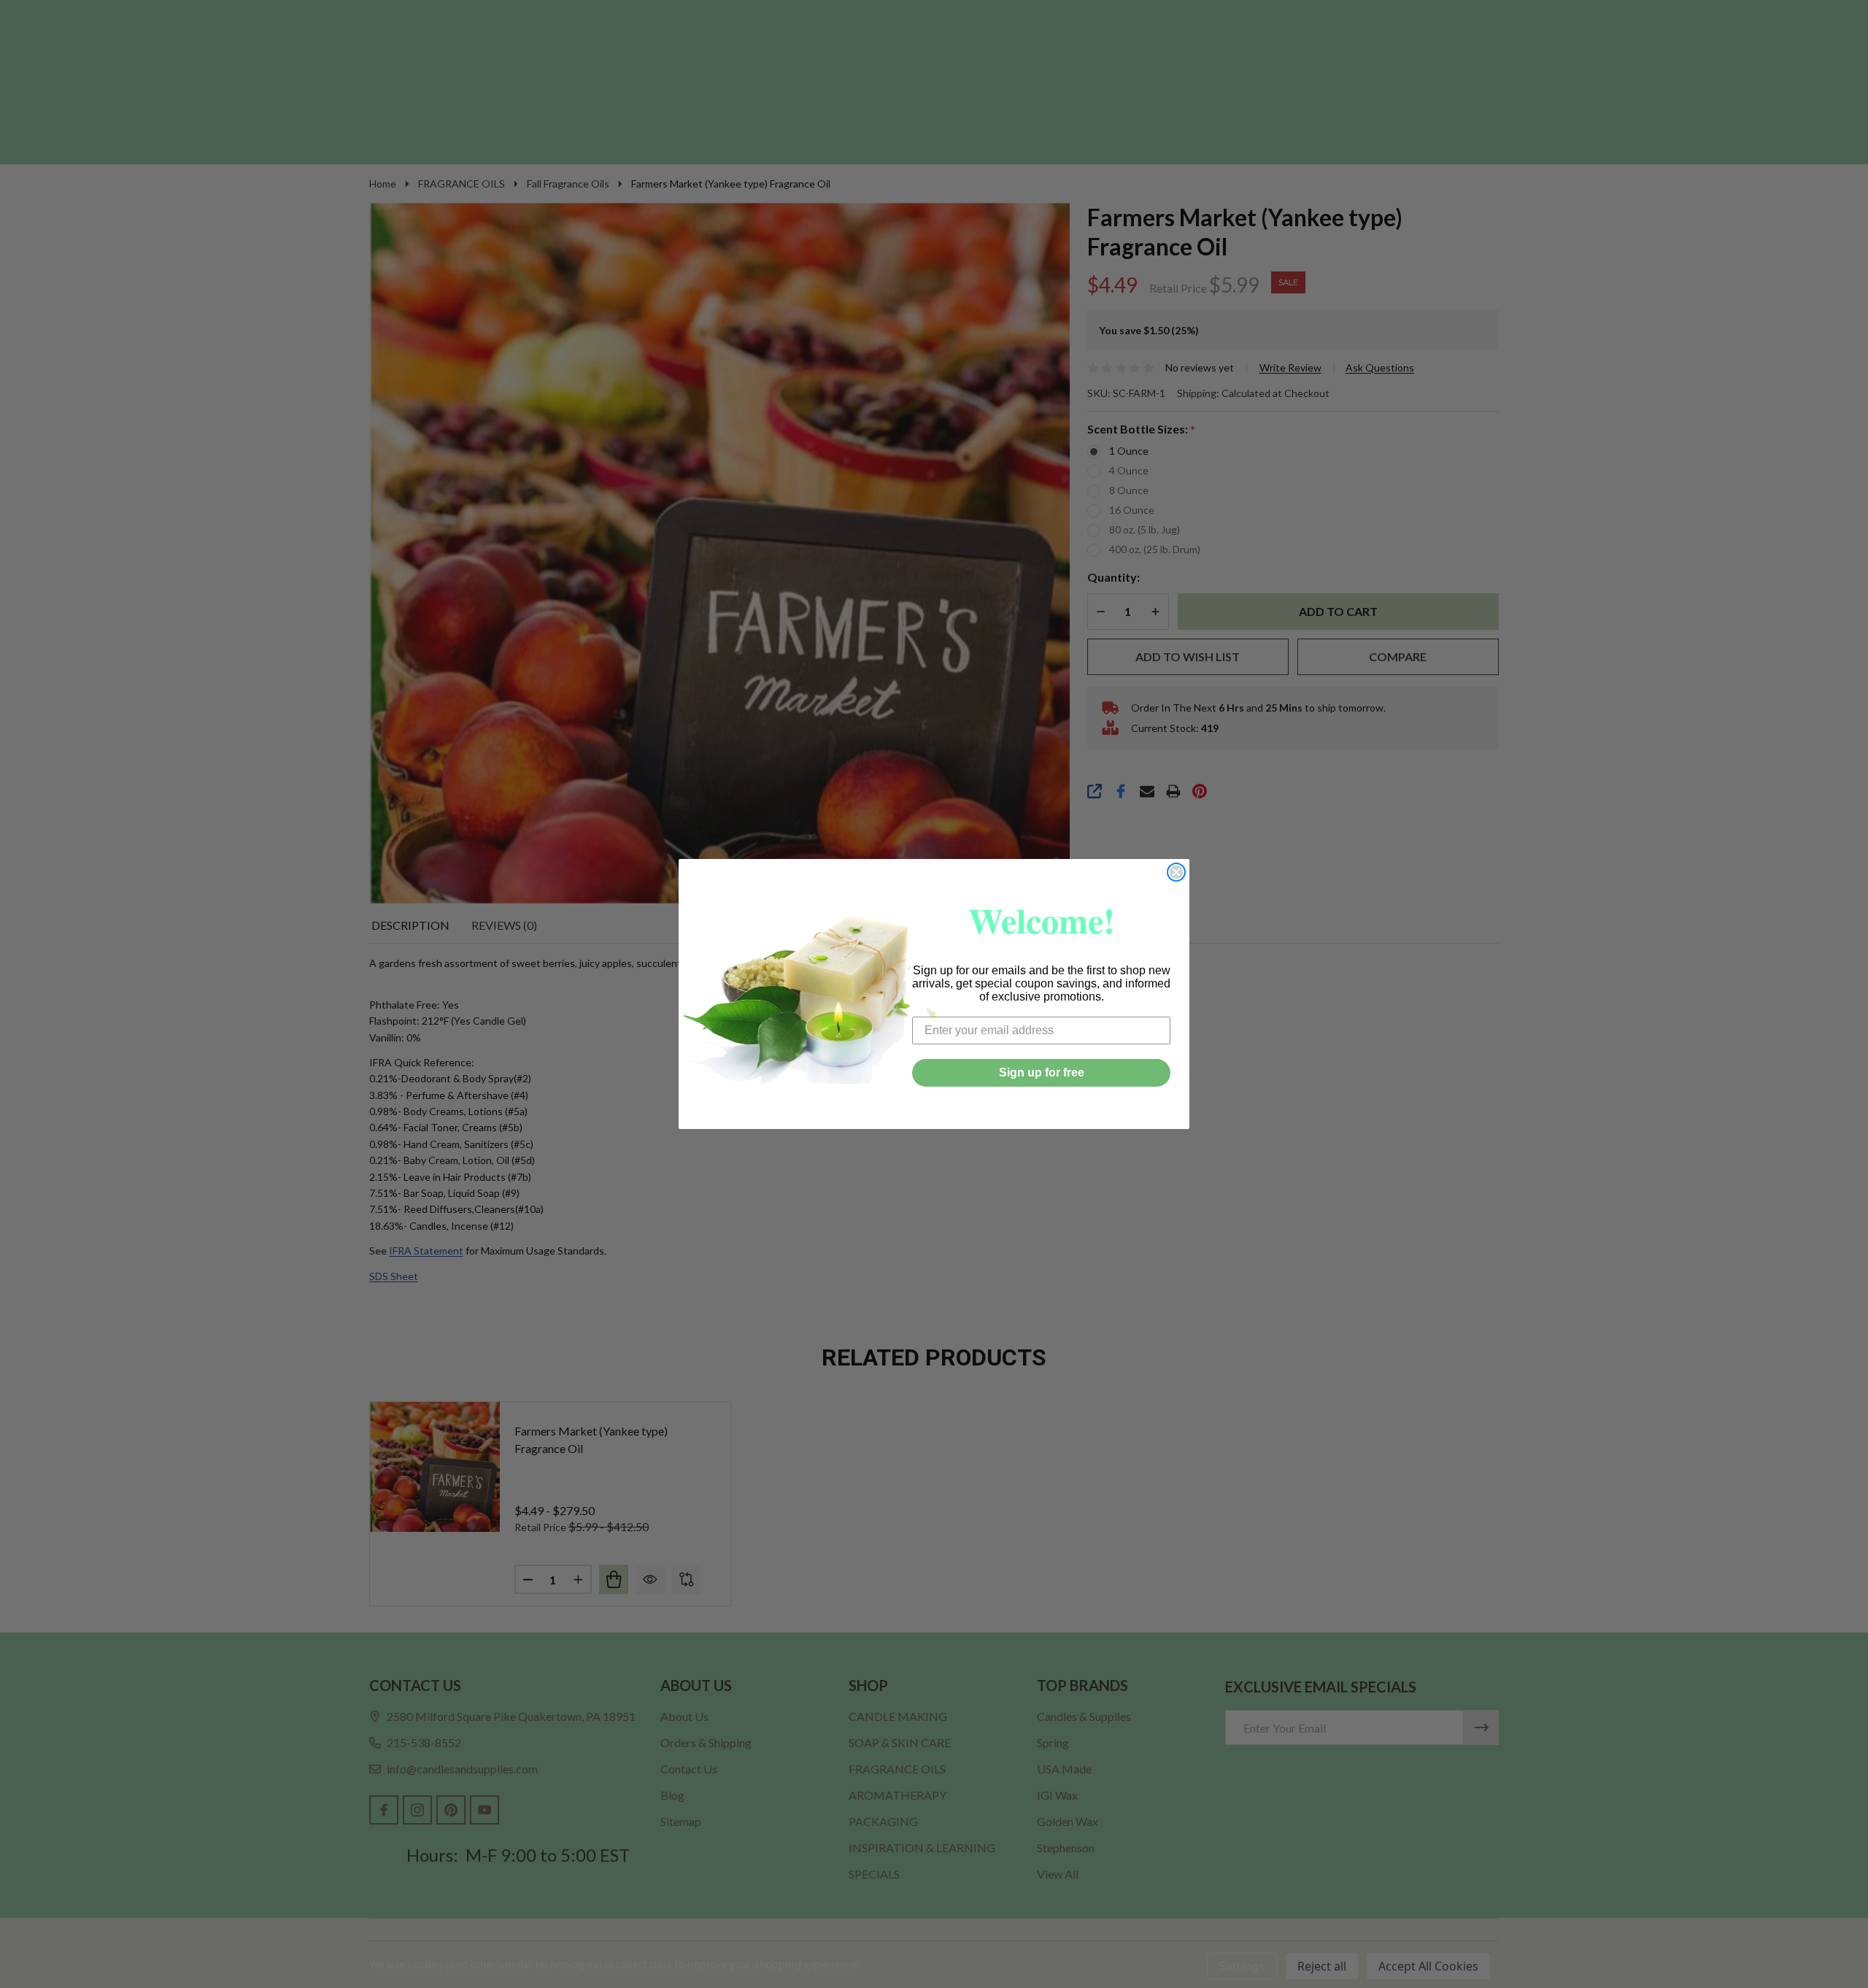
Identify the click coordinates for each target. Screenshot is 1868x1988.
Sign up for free (1042, 1072)
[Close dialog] (1176, 872)
